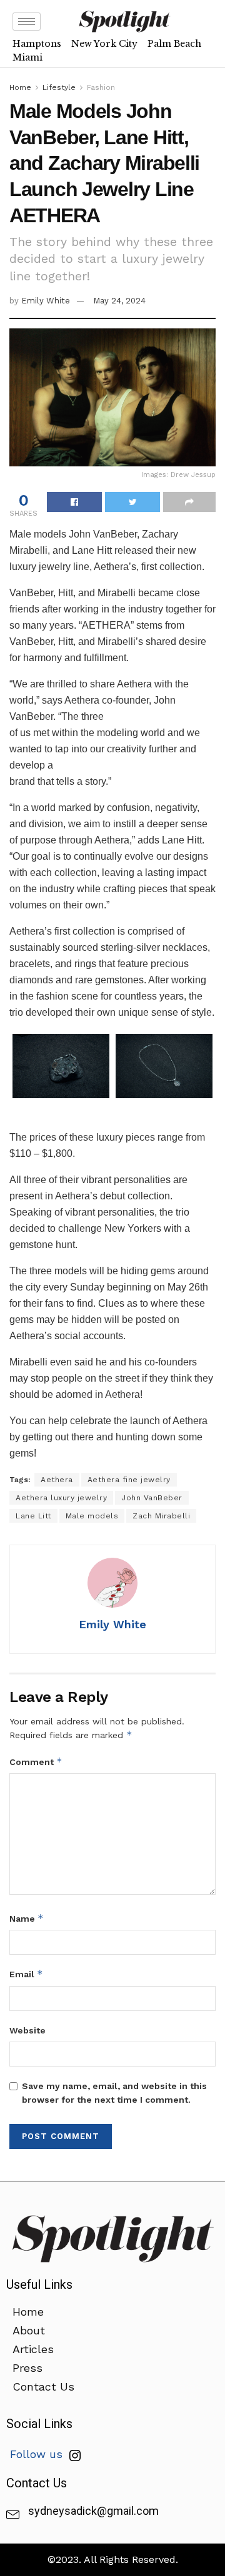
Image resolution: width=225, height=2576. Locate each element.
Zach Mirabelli (161, 1516)
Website (27, 2030)
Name (27, 1918)
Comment (36, 1762)
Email (26, 1974)
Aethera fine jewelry (129, 1480)
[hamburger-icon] (27, 22)
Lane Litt (33, 1516)
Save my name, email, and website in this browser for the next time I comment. (114, 2093)
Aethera (57, 1480)
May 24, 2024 (119, 301)
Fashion (101, 87)
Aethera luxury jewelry (61, 1498)
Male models (92, 1516)
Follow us (38, 2454)
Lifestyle (59, 87)
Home (20, 87)
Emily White (46, 301)
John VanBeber (152, 1498)
